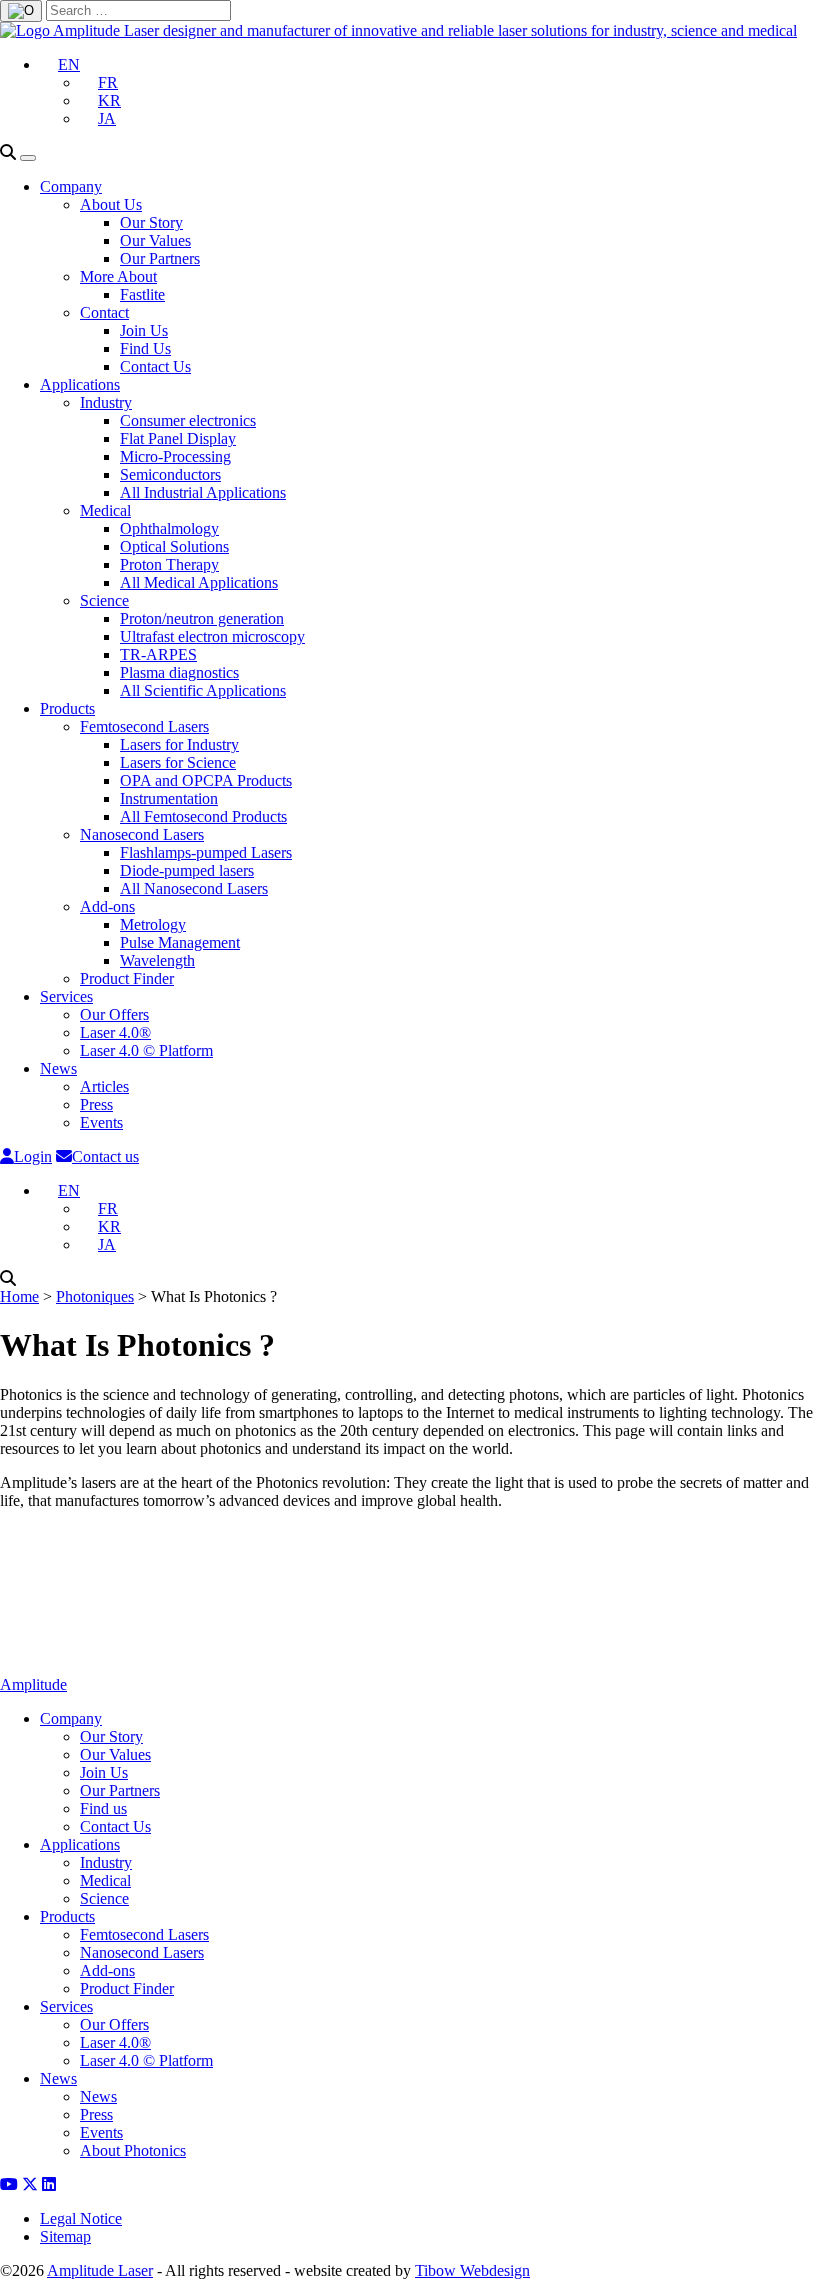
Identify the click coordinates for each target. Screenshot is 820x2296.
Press (96, 1104)
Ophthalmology (169, 528)
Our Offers (114, 1014)
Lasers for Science (178, 762)
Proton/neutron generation (202, 618)
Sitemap (65, 2236)
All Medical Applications (199, 582)
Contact (104, 312)
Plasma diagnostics (179, 672)
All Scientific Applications (203, 690)
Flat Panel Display (178, 438)
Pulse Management (180, 942)
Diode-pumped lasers (187, 870)
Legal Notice (81, 2218)
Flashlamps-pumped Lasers (206, 852)
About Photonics (133, 2150)
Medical (105, 510)
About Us (111, 204)
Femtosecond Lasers (144, 726)
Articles (104, 1086)
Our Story (151, 222)
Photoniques (95, 1296)
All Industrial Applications (203, 492)
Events (101, 1122)
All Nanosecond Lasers (194, 888)
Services (66, 996)
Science (104, 600)
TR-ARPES (158, 654)
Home (19, 1296)
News (58, 1068)
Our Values (155, 240)
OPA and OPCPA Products (206, 780)
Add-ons (107, 906)
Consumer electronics (188, 420)
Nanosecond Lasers (142, 834)
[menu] (28, 158)
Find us (103, 1808)
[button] (60, 64)
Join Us (144, 330)
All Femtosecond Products (203, 816)
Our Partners (160, 258)
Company (71, 186)
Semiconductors (170, 474)
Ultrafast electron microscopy (212, 636)
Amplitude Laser (100, 2270)
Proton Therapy (169, 564)
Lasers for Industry (179, 744)
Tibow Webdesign (472, 2270)
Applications (80, 384)
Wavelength (157, 960)
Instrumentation (169, 798)
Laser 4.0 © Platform (146, 1050)
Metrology (153, 924)
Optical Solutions (174, 546)
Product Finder (127, 978)
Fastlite (142, 294)
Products (67, 708)
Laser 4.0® (115, 1032)
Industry (106, 402)
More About (118, 276)
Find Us (145, 348)
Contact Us (155, 366)
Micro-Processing (175, 456)
